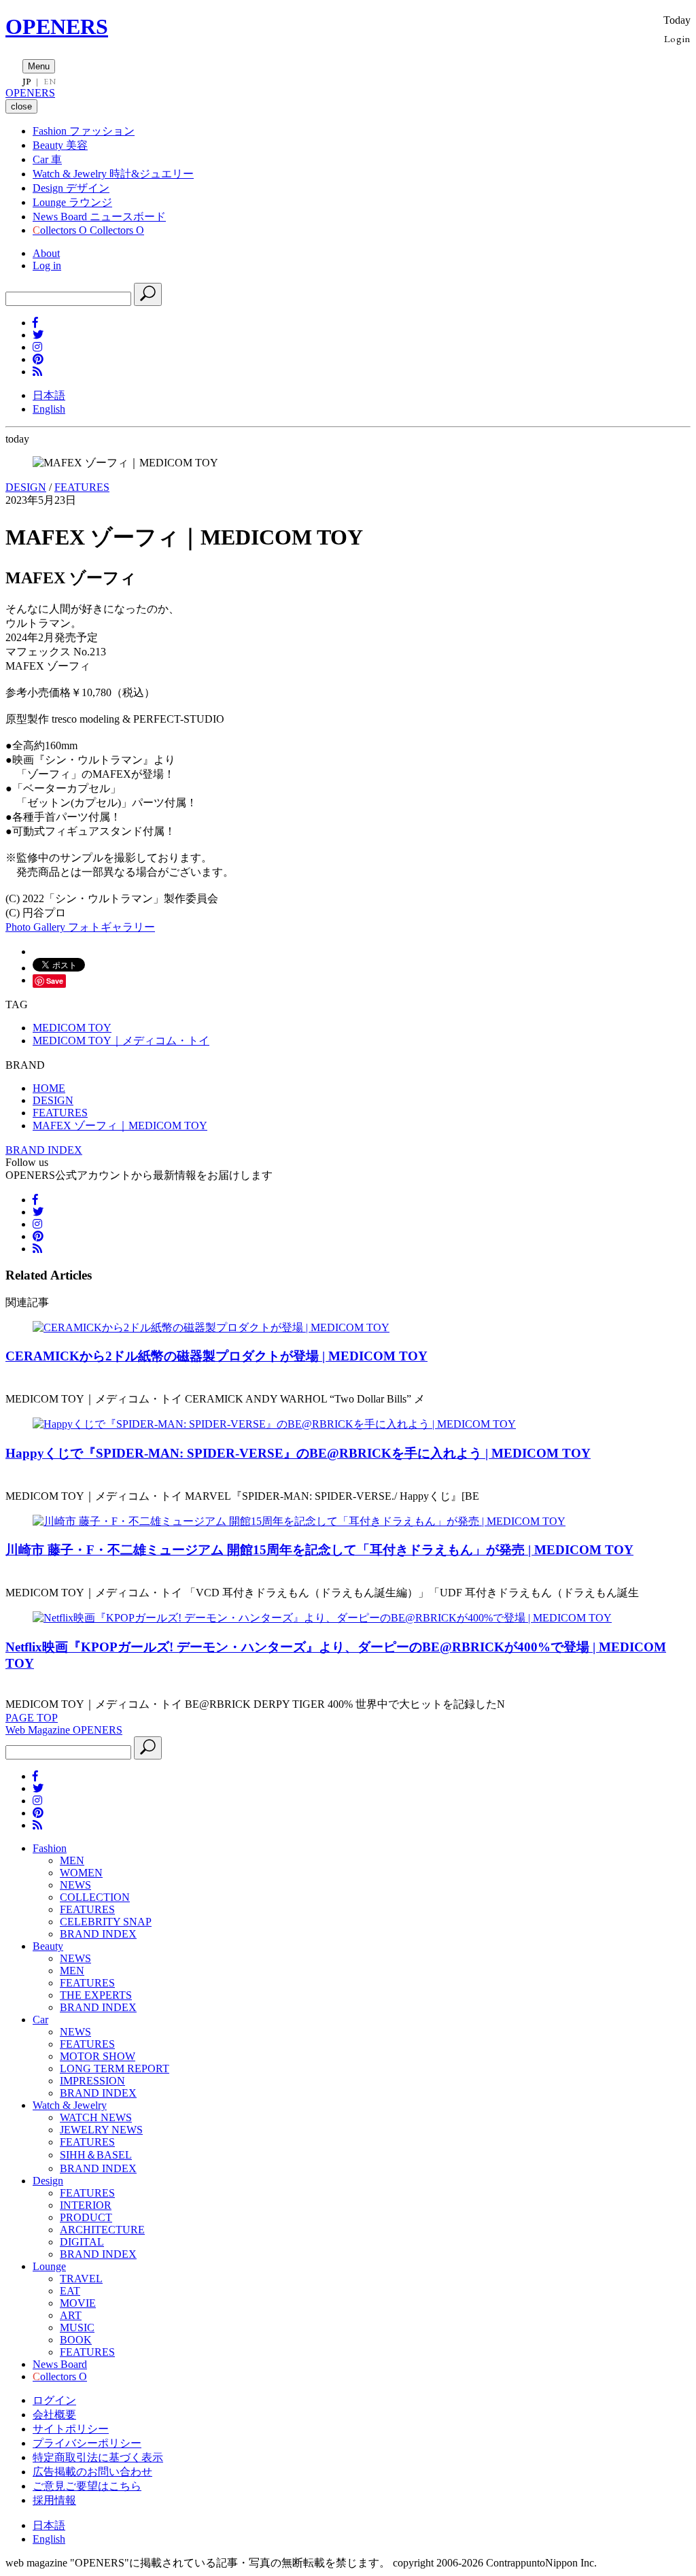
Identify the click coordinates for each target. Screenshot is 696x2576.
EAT (70, 2291)
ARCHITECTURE (102, 2230)
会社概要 (54, 2415)
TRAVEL (81, 2279)
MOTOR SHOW (98, 2056)
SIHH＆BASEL (96, 2155)
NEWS (75, 1885)
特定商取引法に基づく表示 (98, 2457)
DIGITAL (82, 2242)
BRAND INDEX (44, 1150)
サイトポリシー (71, 2429)
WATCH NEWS (96, 2117)
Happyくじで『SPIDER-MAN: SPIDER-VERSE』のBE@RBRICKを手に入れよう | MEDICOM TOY (298, 1453)
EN (50, 82)
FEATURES (82, 487)
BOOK (76, 2340)
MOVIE (78, 2303)
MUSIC (77, 2328)
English (49, 409)
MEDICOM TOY (72, 1028)
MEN (72, 1860)
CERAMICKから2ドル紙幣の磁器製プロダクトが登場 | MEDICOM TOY (216, 1356)
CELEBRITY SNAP (106, 1922)
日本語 (49, 395)
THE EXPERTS (96, 1995)
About (46, 253)
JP (27, 82)
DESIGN (26, 487)
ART (71, 2315)
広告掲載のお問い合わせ (92, 2472)
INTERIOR (86, 2205)
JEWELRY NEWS (101, 2130)
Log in (47, 265)
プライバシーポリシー (87, 2443)
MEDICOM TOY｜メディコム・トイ (121, 1041)
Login (677, 38)
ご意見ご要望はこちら (87, 2486)
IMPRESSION (92, 2081)
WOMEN (81, 1873)
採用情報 (54, 2500)
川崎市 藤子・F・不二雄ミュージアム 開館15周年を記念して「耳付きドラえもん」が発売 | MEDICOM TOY (319, 1550)
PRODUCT (86, 2217)
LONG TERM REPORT (115, 2068)
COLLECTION (95, 1897)
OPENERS (57, 27)
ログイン (54, 2400)
